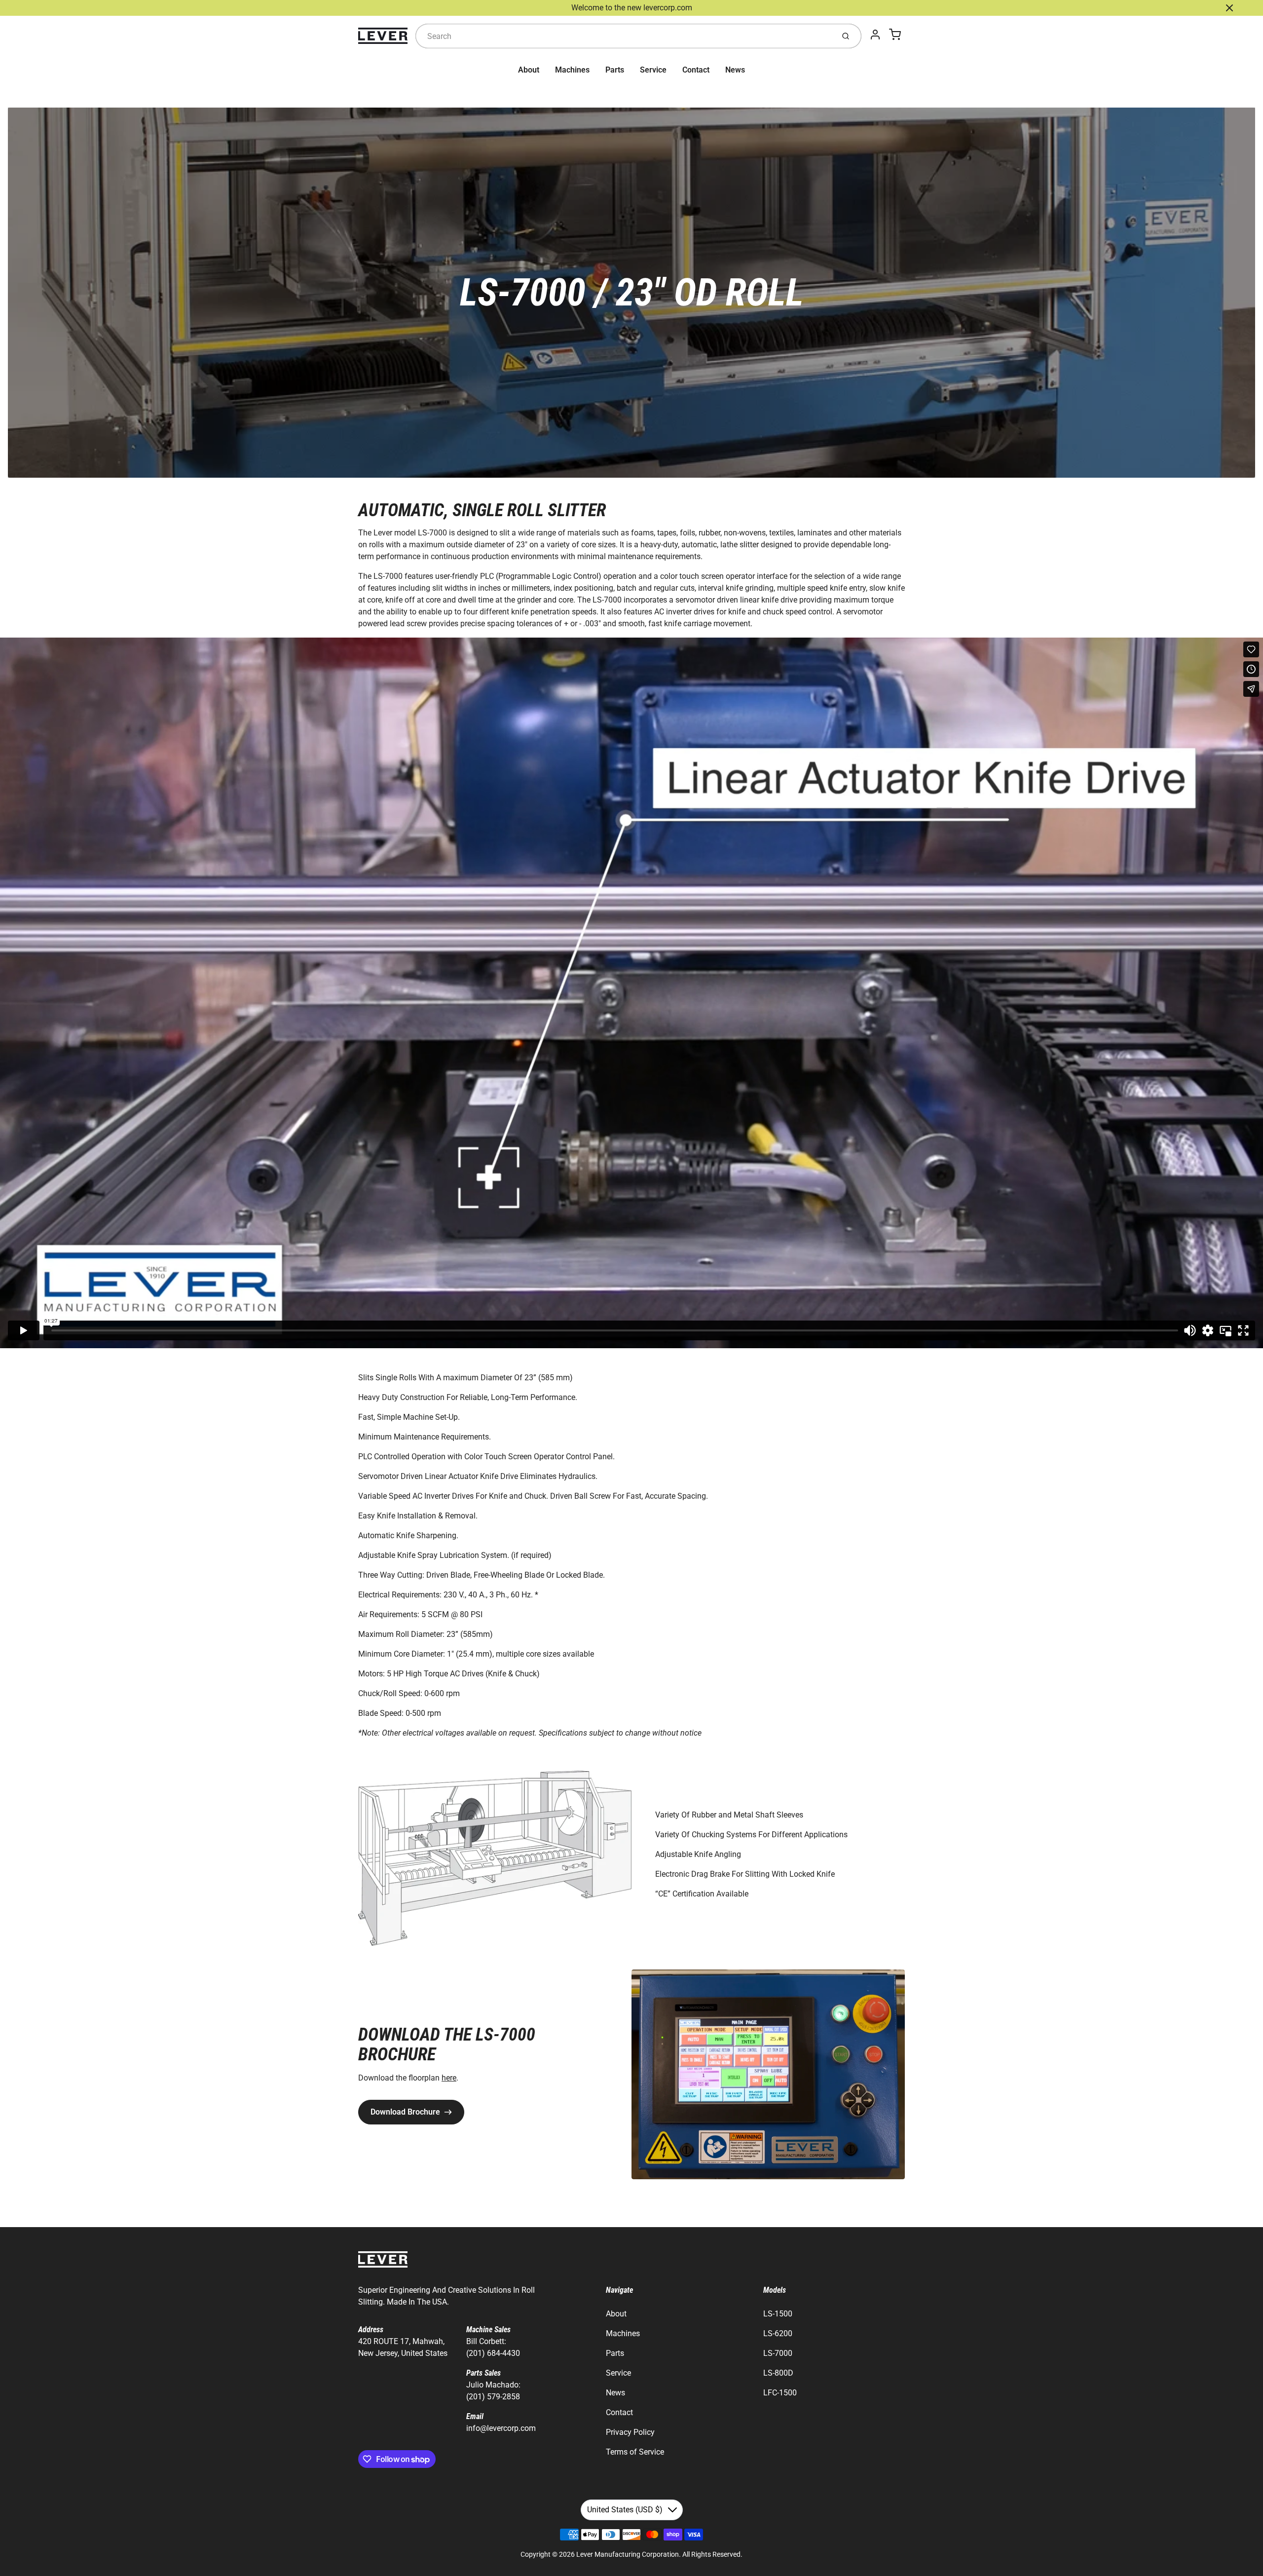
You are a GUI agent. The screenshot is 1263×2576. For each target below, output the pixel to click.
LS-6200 (778, 2333)
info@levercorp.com (501, 2428)
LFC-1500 (780, 2393)
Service (653, 70)
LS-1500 (778, 2314)
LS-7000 (778, 2353)
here (449, 2078)
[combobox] (624, 36)
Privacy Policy (630, 2432)
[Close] (1229, 8)
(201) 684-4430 (493, 2353)
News (735, 70)
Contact (696, 70)
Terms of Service (635, 2452)
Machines (572, 70)
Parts (615, 70)
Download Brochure (405, 2112)
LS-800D (778, 2373)
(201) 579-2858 (493, 2397)
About (529, 70)
